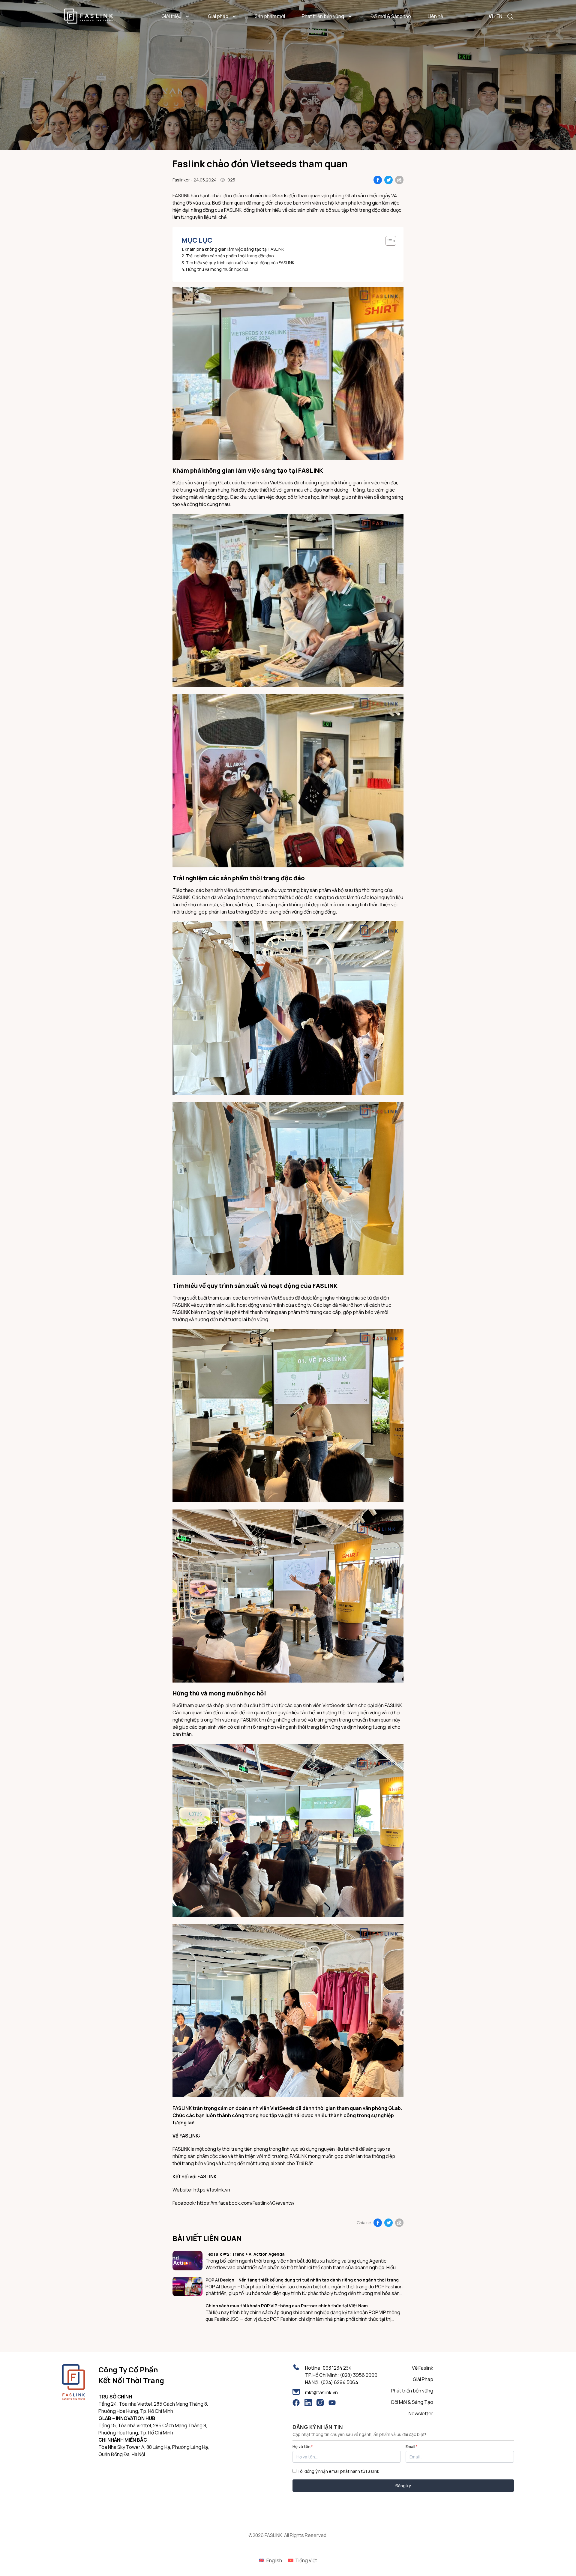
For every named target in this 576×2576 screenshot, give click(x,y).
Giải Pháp (423, 2379)
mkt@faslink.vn (321, 2392)
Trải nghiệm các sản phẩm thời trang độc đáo (230, 256)
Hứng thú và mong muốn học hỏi (217, 269)
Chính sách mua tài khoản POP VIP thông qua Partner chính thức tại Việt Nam (287, 2306)
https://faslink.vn (212, 2190)
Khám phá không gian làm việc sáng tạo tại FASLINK (234, 249)
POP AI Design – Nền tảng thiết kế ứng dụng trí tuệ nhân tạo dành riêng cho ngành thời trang (302, 2280)
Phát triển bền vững (323, 16)
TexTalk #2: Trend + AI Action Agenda (245, 2254)
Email (412, 2446)
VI (491, 16)
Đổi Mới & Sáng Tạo (412, 2402)
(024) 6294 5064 (339, 2382)
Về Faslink (423, 2368)
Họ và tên (303, 2446)
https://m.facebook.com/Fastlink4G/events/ (246, 2203)
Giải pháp (218, 16)
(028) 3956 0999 (359, 2375)
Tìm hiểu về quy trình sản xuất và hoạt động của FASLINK (240, 263)
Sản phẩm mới (270, 16)
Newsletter (421, 2413)
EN (499, 16)
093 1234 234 (337, 2368)
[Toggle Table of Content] (388, 241)
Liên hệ (435, 16)
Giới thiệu (171, 16)
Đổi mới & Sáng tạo (391, 16)
